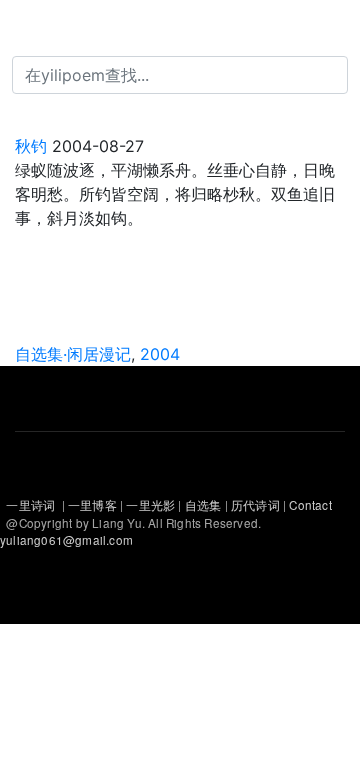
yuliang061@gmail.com (66, 540)
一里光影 (152, 505)
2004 (160, 354)
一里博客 (94, 505)
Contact (310, 505)
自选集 (205, 505)
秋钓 (33, 146)
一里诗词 (30, 505)
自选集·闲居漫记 (73, 354)
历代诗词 (255, 505)
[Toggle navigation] (44, 28)
